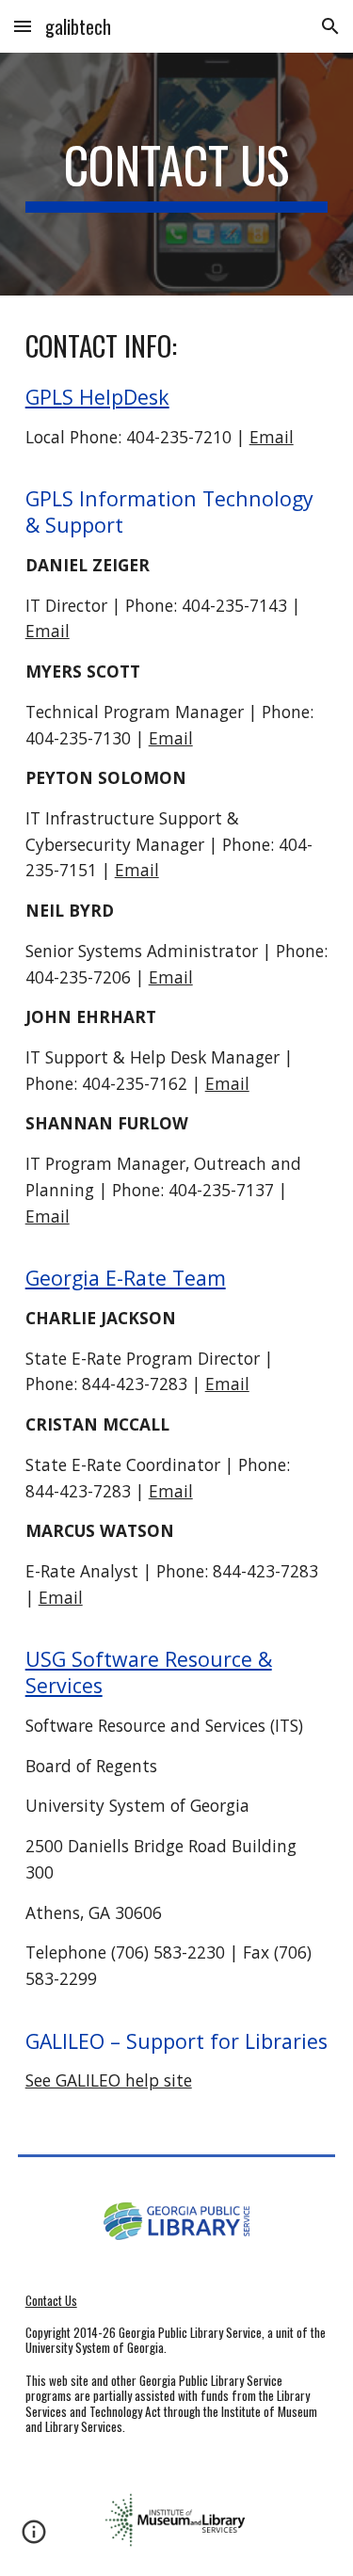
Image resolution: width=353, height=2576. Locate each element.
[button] (23, 26)
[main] (177, 174)
